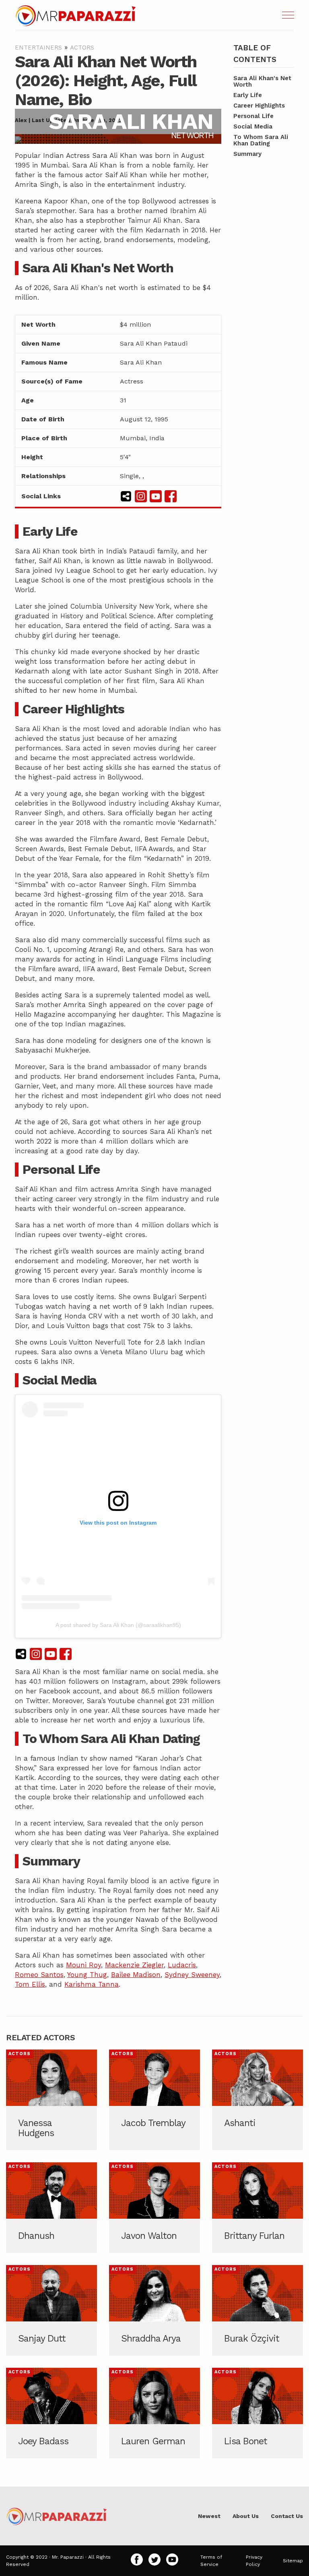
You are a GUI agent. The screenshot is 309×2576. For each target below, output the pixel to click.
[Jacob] (154, 2100)
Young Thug (87, 1975)
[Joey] (51, 2413)
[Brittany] (257, 2208)
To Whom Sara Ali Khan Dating (261, 140)
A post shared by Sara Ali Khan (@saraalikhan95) (118, 1625)
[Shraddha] (154, 2310)
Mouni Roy (83, 1965)
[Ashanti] (257, 2100)
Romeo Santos (39, 1975)
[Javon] (154, 2208)
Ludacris (182, 1965)
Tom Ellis (30, 1984)
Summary (247, 154)
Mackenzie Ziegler (134, 1965)
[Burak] (257, 2310)
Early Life (248, 95)
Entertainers (38, 48)
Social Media (253, 126)
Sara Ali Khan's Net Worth (262, 81)
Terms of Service (211, 2561)
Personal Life (253, 116)
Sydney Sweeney (192, 1975)
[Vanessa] (51, 2100)
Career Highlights (259, 106)
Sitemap (293, 2561)
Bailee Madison (136, 1975)
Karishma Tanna (92, 1984)
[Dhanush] (51, 2208)
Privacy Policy (254, 2561)
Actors (82, 48)
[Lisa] (257, 2413)
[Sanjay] (51, 2310)
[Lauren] (154, 2413)
